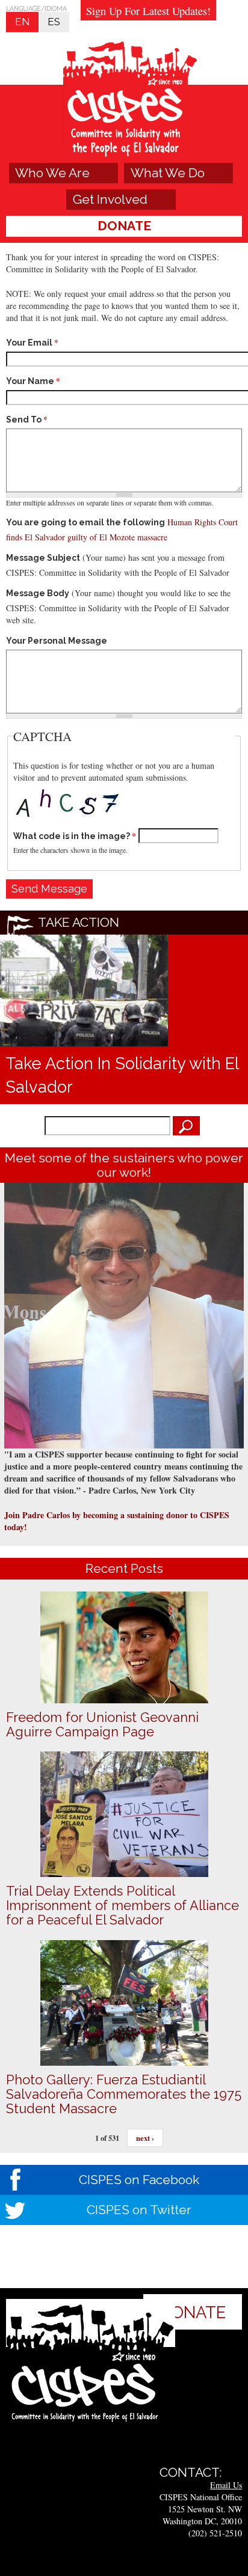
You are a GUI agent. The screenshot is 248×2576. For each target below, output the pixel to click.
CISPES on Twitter (139, 2210)
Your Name (33, 381)
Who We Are (52, 173)
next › (145, 2138)
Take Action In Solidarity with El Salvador (122, 1075)
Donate (124, 226)
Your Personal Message (57, 641)
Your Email (32, 343)
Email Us (226, 2485)
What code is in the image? (75, 836)
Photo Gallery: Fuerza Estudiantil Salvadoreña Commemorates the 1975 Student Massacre (124, 2094)
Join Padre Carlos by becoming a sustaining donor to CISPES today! (117, 1521)
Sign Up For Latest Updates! (148, 11)
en (22, 22)
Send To (27, 420)
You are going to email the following (85, 522)
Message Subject (43, 558)
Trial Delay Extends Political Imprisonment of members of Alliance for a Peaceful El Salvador (122, 1905)
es (54, 22)
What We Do (168, 173)
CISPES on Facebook (139, 2180)
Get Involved (110, 199)
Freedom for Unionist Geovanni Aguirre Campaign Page (102, 1724)
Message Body (38, 593)
